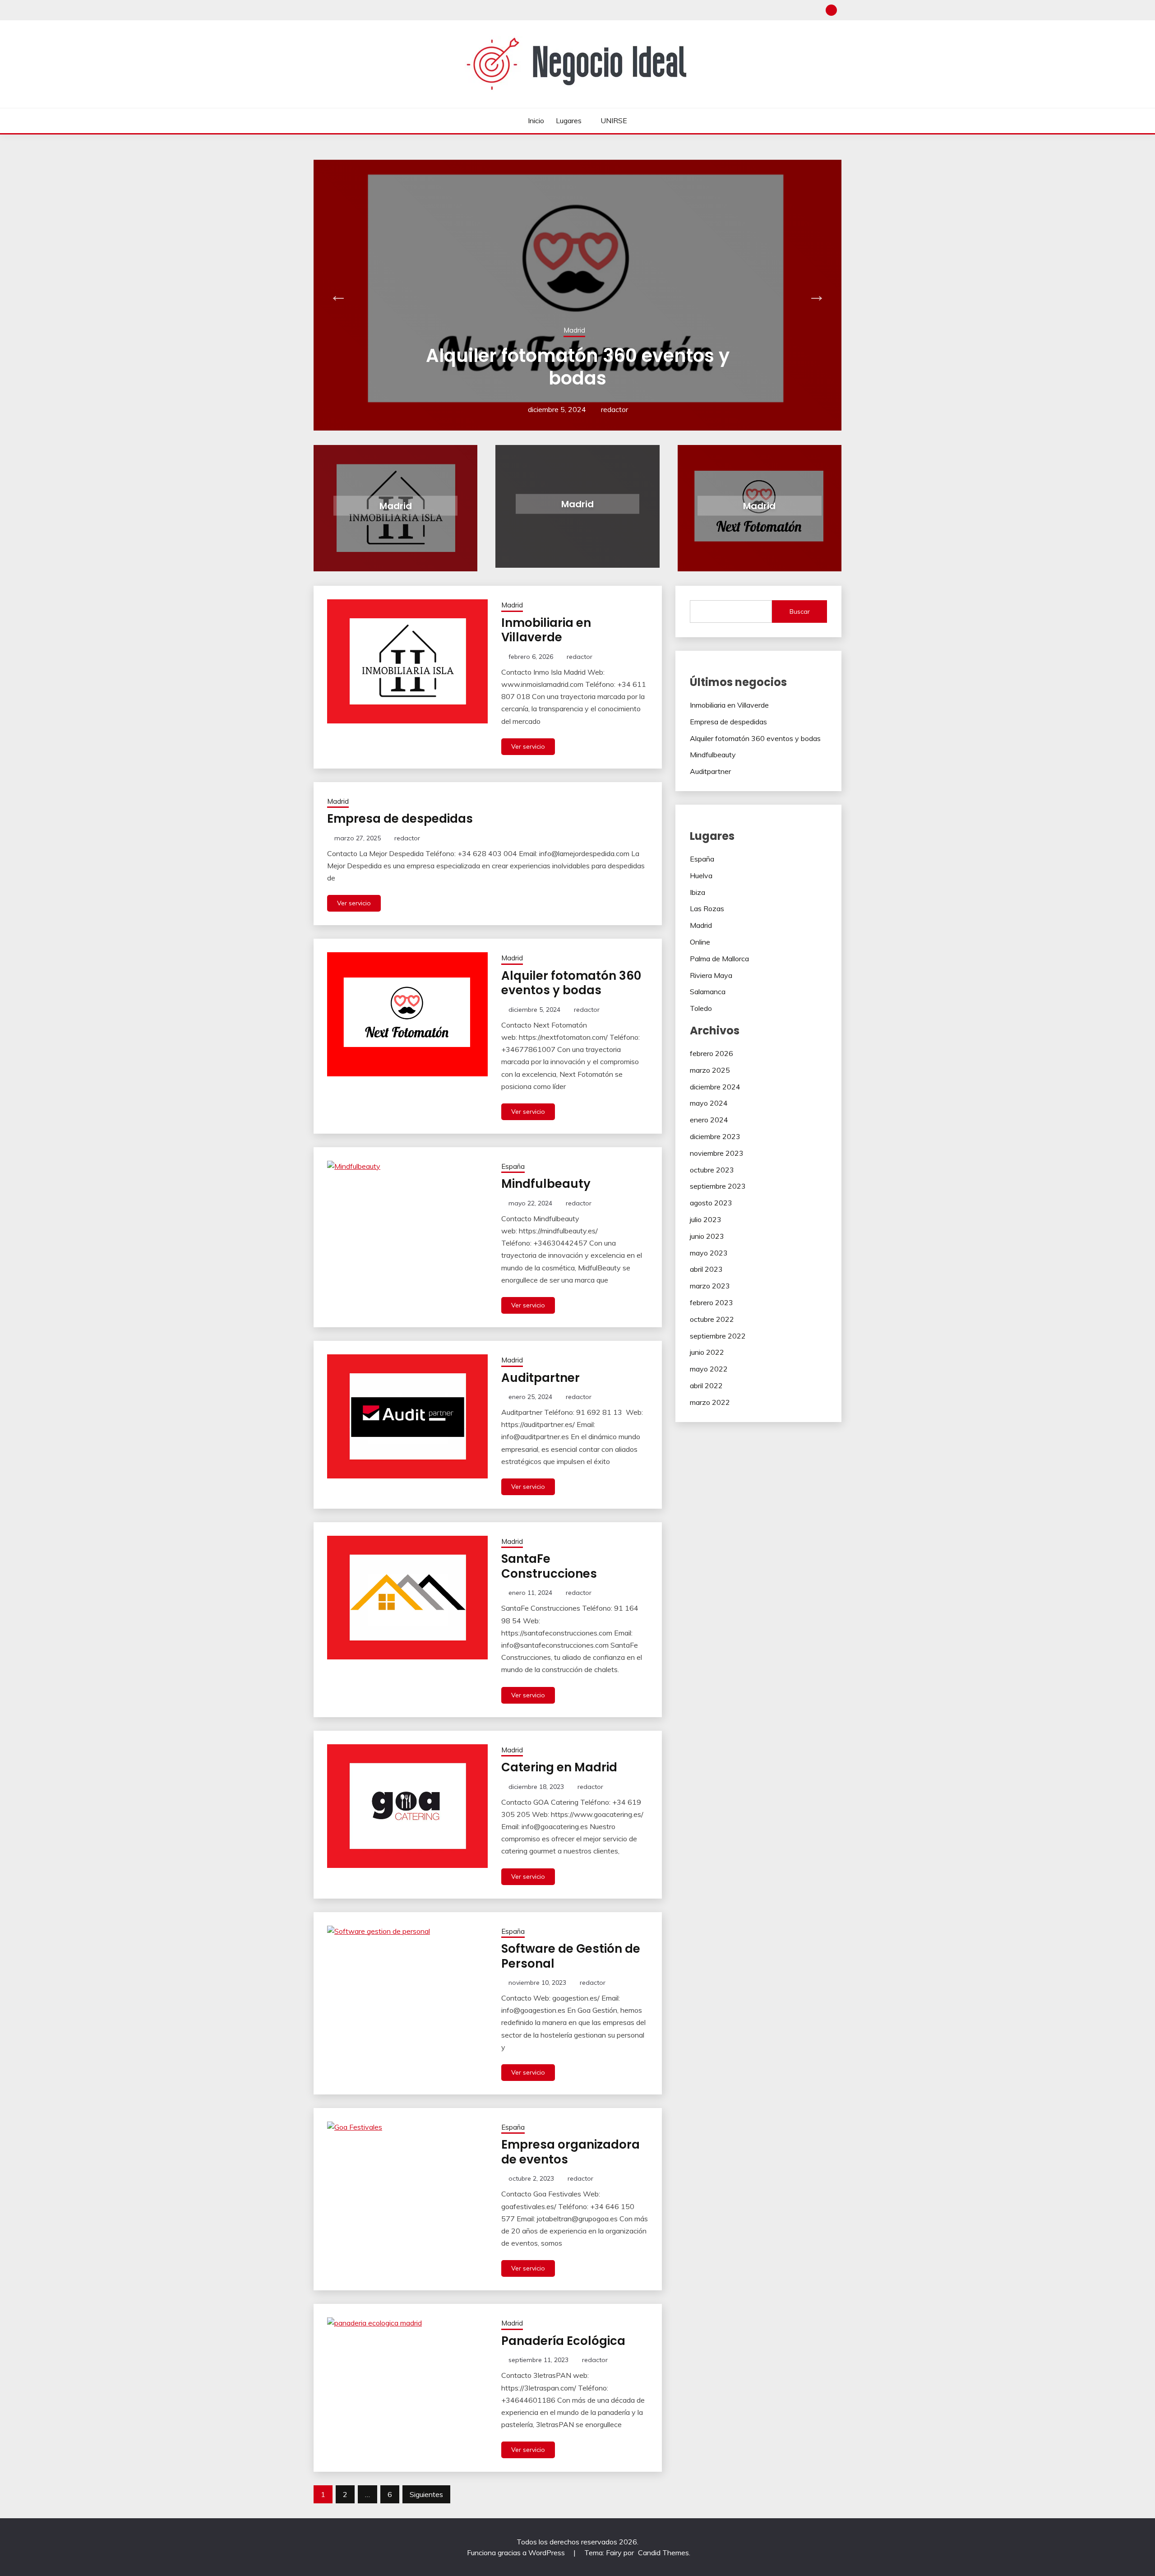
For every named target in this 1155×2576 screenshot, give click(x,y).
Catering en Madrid (559, 1767)
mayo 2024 (709, 1103)
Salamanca (708, 991)
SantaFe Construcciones (549, 1566)
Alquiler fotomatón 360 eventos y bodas (571, 983)
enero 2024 (709, 1120)
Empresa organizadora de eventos (571, 2152)
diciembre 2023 (715, 1136)
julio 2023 (706, 1219)
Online (700, 942)
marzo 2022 (710, 1402)
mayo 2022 (709, 1369)
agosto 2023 (711, 1203)
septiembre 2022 (718, 1336)
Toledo (701, 1008)
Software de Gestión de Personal (571, 1956)
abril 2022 (706, 1385)
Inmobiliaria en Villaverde (546, 630)
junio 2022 (707, 1352)
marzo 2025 (710, 1070)
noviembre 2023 (717, 1153)
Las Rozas (707, 908)
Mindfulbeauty (546, 1184)
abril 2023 (706, 1269)
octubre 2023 (712, 1170)
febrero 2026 (711, 1053)
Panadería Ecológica (563, 2341)
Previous (338, 295)
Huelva (701, 876)
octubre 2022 (712, 1319)
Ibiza (698, 892)
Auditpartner (580, 378)
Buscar (800, 612)
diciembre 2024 (715, 1087)
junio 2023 (707, 1236)
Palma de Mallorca (719, 959)
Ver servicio (528, 746)
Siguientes (426, 2494)
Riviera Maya (711, 975)
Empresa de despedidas (400, 819)
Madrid (577, 353)
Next (817, 295)
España (513, 1166)
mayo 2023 (709, 1253)
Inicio (536, 120)
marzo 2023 (710, 1286)
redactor (614, 409)
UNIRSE (614, 120)
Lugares (569, 120)
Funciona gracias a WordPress (517, 2553)
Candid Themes (663, 2553)
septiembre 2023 (718, 1186)
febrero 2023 (711, 1302)
